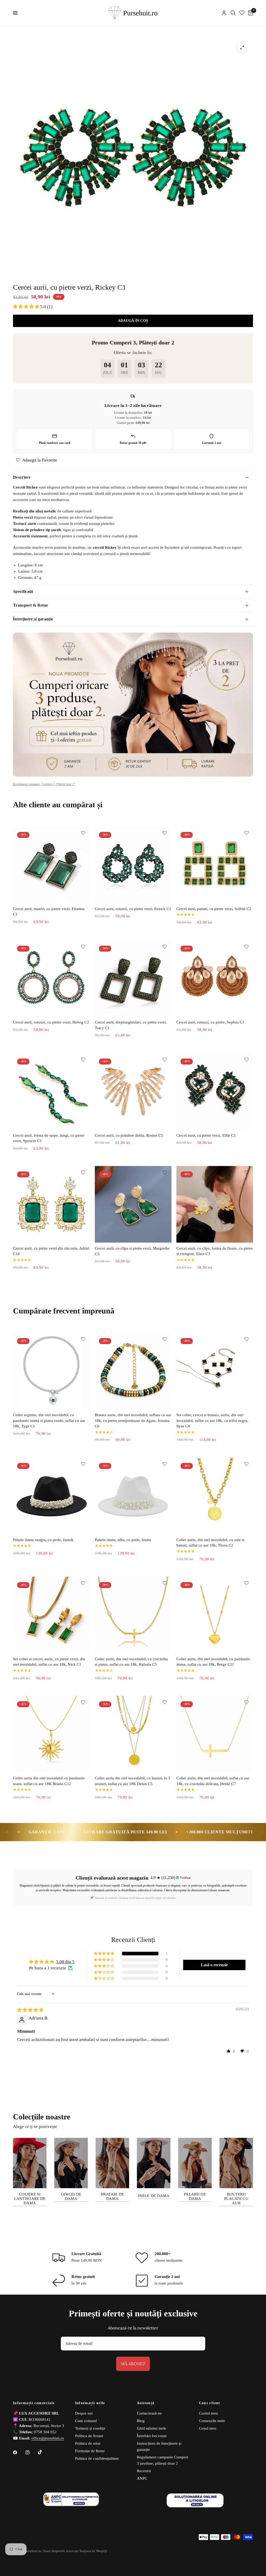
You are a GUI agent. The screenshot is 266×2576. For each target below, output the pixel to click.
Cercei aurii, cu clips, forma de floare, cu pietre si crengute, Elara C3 (215, 1251)
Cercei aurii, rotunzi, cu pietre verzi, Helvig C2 (51, 1022)
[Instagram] (31, 2452)
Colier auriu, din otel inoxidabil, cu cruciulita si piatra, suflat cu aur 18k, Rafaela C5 (131, 1662)
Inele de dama (154, 2196)
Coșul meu (208, 2428)
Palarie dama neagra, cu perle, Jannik (43, 1540)
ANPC (142, 2478)
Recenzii (144, 2471)
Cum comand (86, 2421)
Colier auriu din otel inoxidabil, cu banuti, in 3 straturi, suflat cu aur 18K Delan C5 (132, 1781)
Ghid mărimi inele (152, 2428)
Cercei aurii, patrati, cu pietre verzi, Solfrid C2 (214, 909)
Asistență (146, 2403)
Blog (141, 2421)
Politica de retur (88, 2443)
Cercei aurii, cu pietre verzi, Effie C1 (206, 1135)
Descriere (22, 477)
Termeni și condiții (90, 2428)
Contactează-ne (149, 2413)
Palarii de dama (195, 2196)
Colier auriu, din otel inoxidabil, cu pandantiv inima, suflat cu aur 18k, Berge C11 (213, 1662)
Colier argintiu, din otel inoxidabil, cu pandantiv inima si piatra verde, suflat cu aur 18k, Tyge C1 (49, 1421)
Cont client (210, 2403)
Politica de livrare (89, 2436)
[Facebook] (19, 2452)
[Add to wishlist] (83, 833)
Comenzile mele (212, 2421)
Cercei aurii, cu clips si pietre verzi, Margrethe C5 (132, 1251)
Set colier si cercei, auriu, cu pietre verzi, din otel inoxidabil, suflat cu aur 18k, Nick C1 (49, 1662)
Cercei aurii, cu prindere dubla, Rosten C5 (129, 1135)
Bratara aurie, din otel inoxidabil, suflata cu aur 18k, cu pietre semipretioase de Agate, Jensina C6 (133, 1421)
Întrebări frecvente (152, 2436)
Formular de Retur (90, 2451)
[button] (27, 307)
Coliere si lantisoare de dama (30, 2199)
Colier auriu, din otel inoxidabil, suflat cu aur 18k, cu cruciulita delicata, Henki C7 (213, 1781)
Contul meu (208, 2413)
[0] (250, 13)
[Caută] (233, 13)
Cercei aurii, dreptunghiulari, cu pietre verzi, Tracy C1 (131, 1025)
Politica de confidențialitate (97, 2458)
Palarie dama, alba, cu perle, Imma (123, 1540)
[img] (30, 2010)
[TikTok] (44, 2452)
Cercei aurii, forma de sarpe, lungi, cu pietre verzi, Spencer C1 (49, 1138)
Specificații (23, 591)
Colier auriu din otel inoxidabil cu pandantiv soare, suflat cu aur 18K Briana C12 (49, 1781)
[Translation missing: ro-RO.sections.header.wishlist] (242, 13)
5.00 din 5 (65, 1962)
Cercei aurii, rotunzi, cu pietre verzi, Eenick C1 (133, 909)
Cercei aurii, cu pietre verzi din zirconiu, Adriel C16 (51, 1251)
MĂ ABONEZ (133, 2364)
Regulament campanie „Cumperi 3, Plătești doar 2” (44, 784)
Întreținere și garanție (33, 619)
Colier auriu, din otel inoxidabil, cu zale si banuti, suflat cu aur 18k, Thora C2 (210, 1543)
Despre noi (84, 2413)
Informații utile (90, 2403)
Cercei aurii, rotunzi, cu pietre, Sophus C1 (210, 1022)
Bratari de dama (112, 2196)
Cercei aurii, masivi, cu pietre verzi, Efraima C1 (49, 912)
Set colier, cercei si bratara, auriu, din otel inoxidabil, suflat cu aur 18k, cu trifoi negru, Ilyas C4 (212, 1421)
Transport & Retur (31, 605)
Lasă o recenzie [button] (214, 1965)
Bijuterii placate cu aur (236, 2199)
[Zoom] (242, 48)
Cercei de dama (71, 2196)
